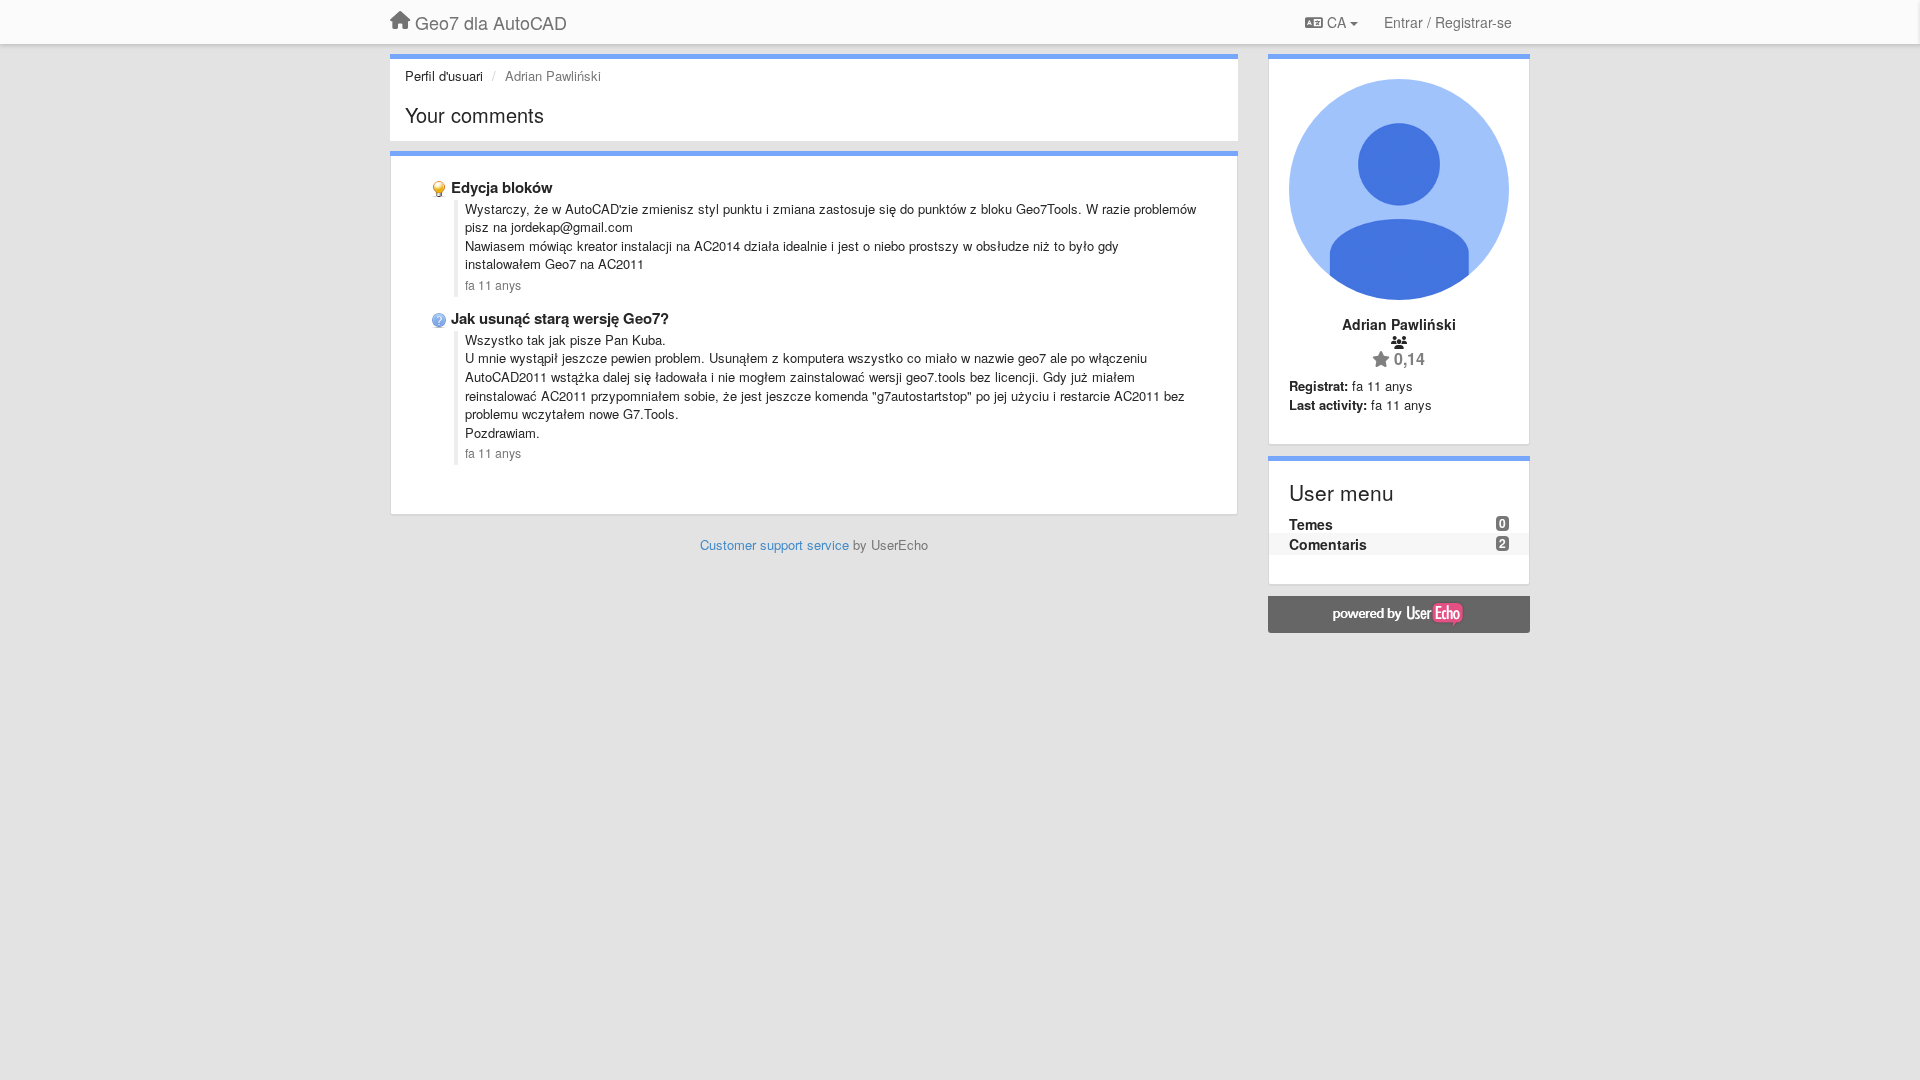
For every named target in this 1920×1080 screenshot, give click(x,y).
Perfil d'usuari (444, 75)
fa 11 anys (493, 285)
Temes (1311, 524)
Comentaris (1328, 544)
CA (1336, 22)
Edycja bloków (502, 187)
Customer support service (774, 544)
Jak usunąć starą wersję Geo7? (560, 318)
